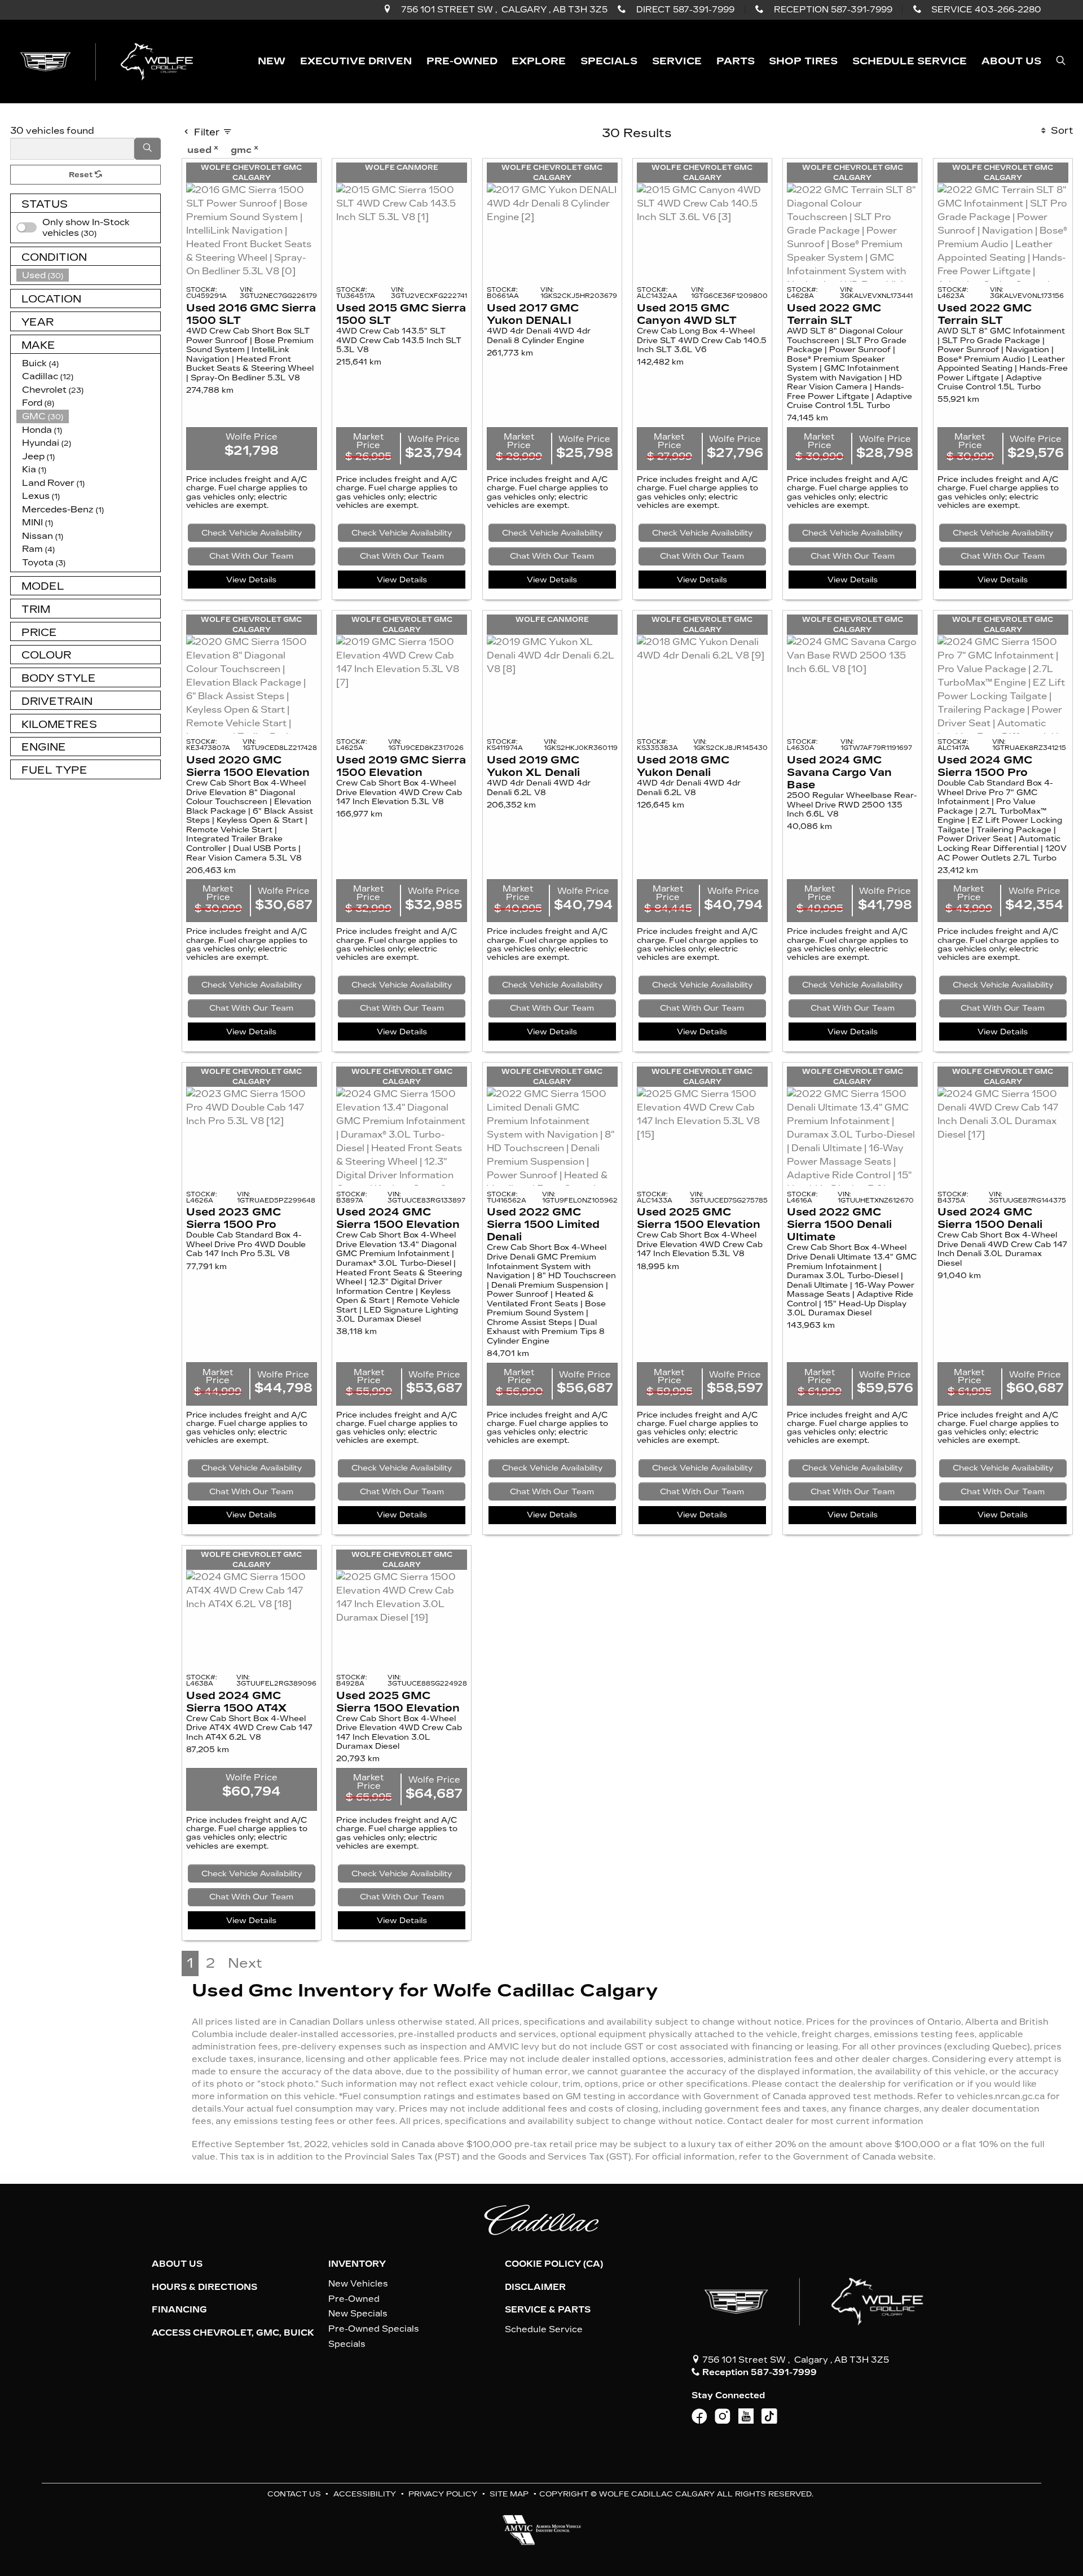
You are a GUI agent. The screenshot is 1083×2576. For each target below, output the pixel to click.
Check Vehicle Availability (252, 533)
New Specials (358, 2314)
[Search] (148, 149)
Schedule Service (544, 2329)
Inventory (357, 2264)
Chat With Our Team (251, 556)
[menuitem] (89, 228)
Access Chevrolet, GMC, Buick (233, 2333)
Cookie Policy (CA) (554, 2264)
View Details (251, 580)
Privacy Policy (443, 2494)
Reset (82, 175)
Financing (179, 2310)
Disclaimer (535, 2287)
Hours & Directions (204, 2287)
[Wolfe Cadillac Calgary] (109, 61)
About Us (177, 2264)
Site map (509, 2494)
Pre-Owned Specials (374, 2329)
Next (245, 1963)
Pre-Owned (354, 2299)
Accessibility (365, 2494)
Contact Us (294, 2494)
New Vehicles (358, 2284)
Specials (347, 2344)
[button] (272, 61)
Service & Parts (548, 2310)
